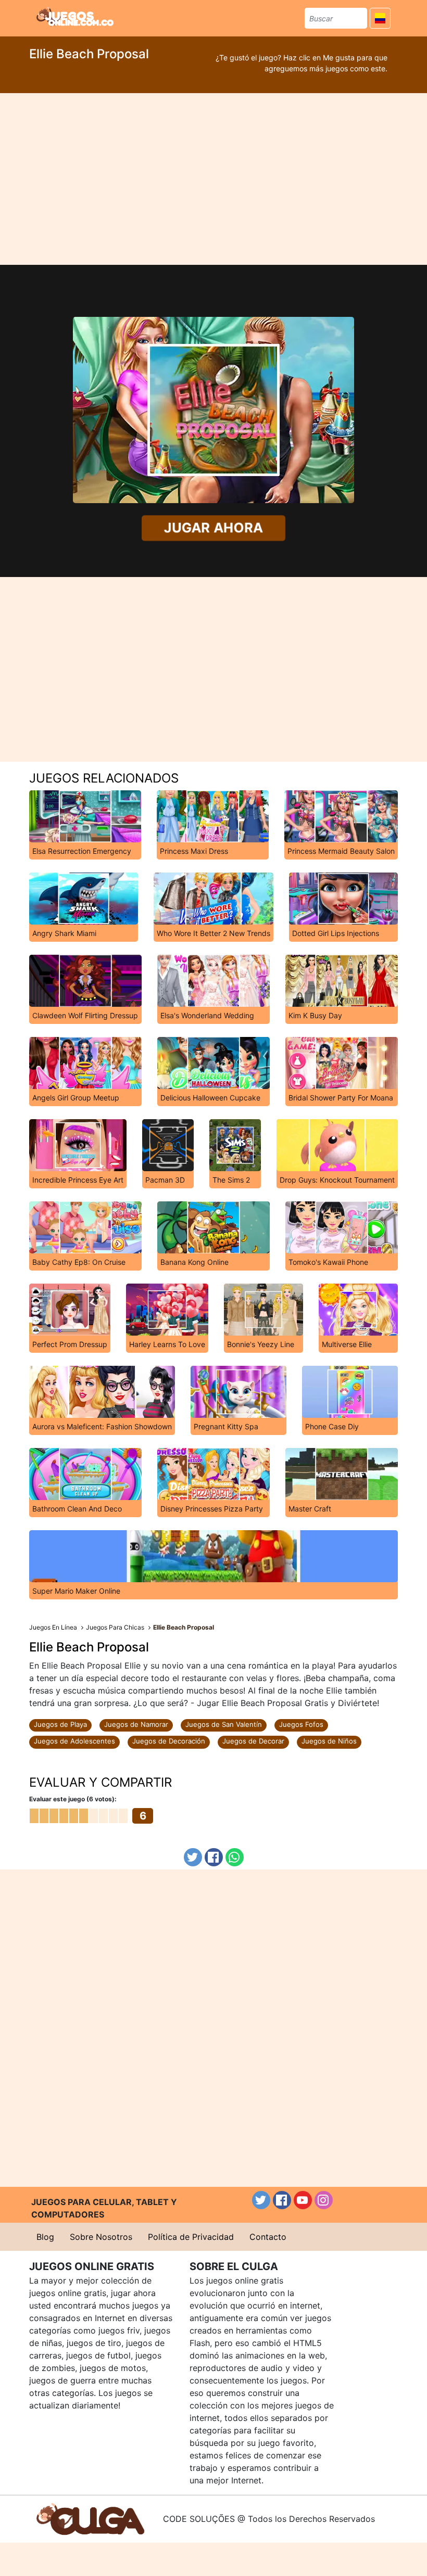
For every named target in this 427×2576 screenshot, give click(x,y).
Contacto (268, 2237)
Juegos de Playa (60, 1724)
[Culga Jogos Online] (90, 2518)
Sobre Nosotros (101, 2237)
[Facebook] (214, 1857)
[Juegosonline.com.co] (75, 17)
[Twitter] (193, 1857)
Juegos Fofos (301, 1724)
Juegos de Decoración (169, 1741)
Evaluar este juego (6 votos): (73, 1799)
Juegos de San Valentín (224, 1724)
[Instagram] (324, 2200)
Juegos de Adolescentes (74, 1741)
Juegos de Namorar (136, 1724)
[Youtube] (303, 2200)
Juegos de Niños (329, 1741)
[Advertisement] (213, 179)
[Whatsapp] (235, 1857)
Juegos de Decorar (253, 1741)
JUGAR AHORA (213, 528)
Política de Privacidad (191, 2237)
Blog (45, 2237)
